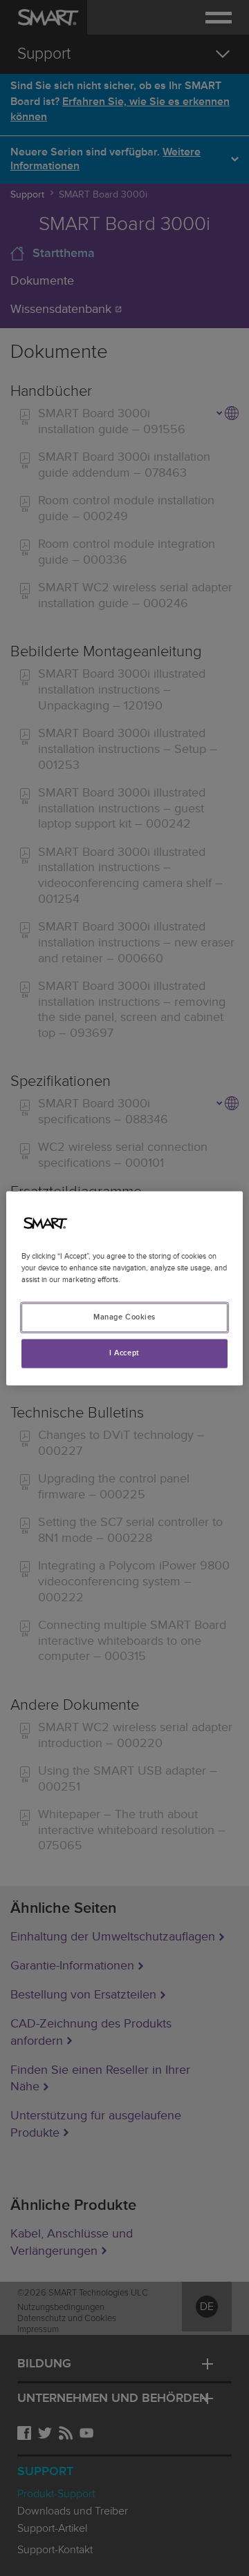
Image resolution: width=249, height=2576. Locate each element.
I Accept (124, 1353)
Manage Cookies (124, 1317)
